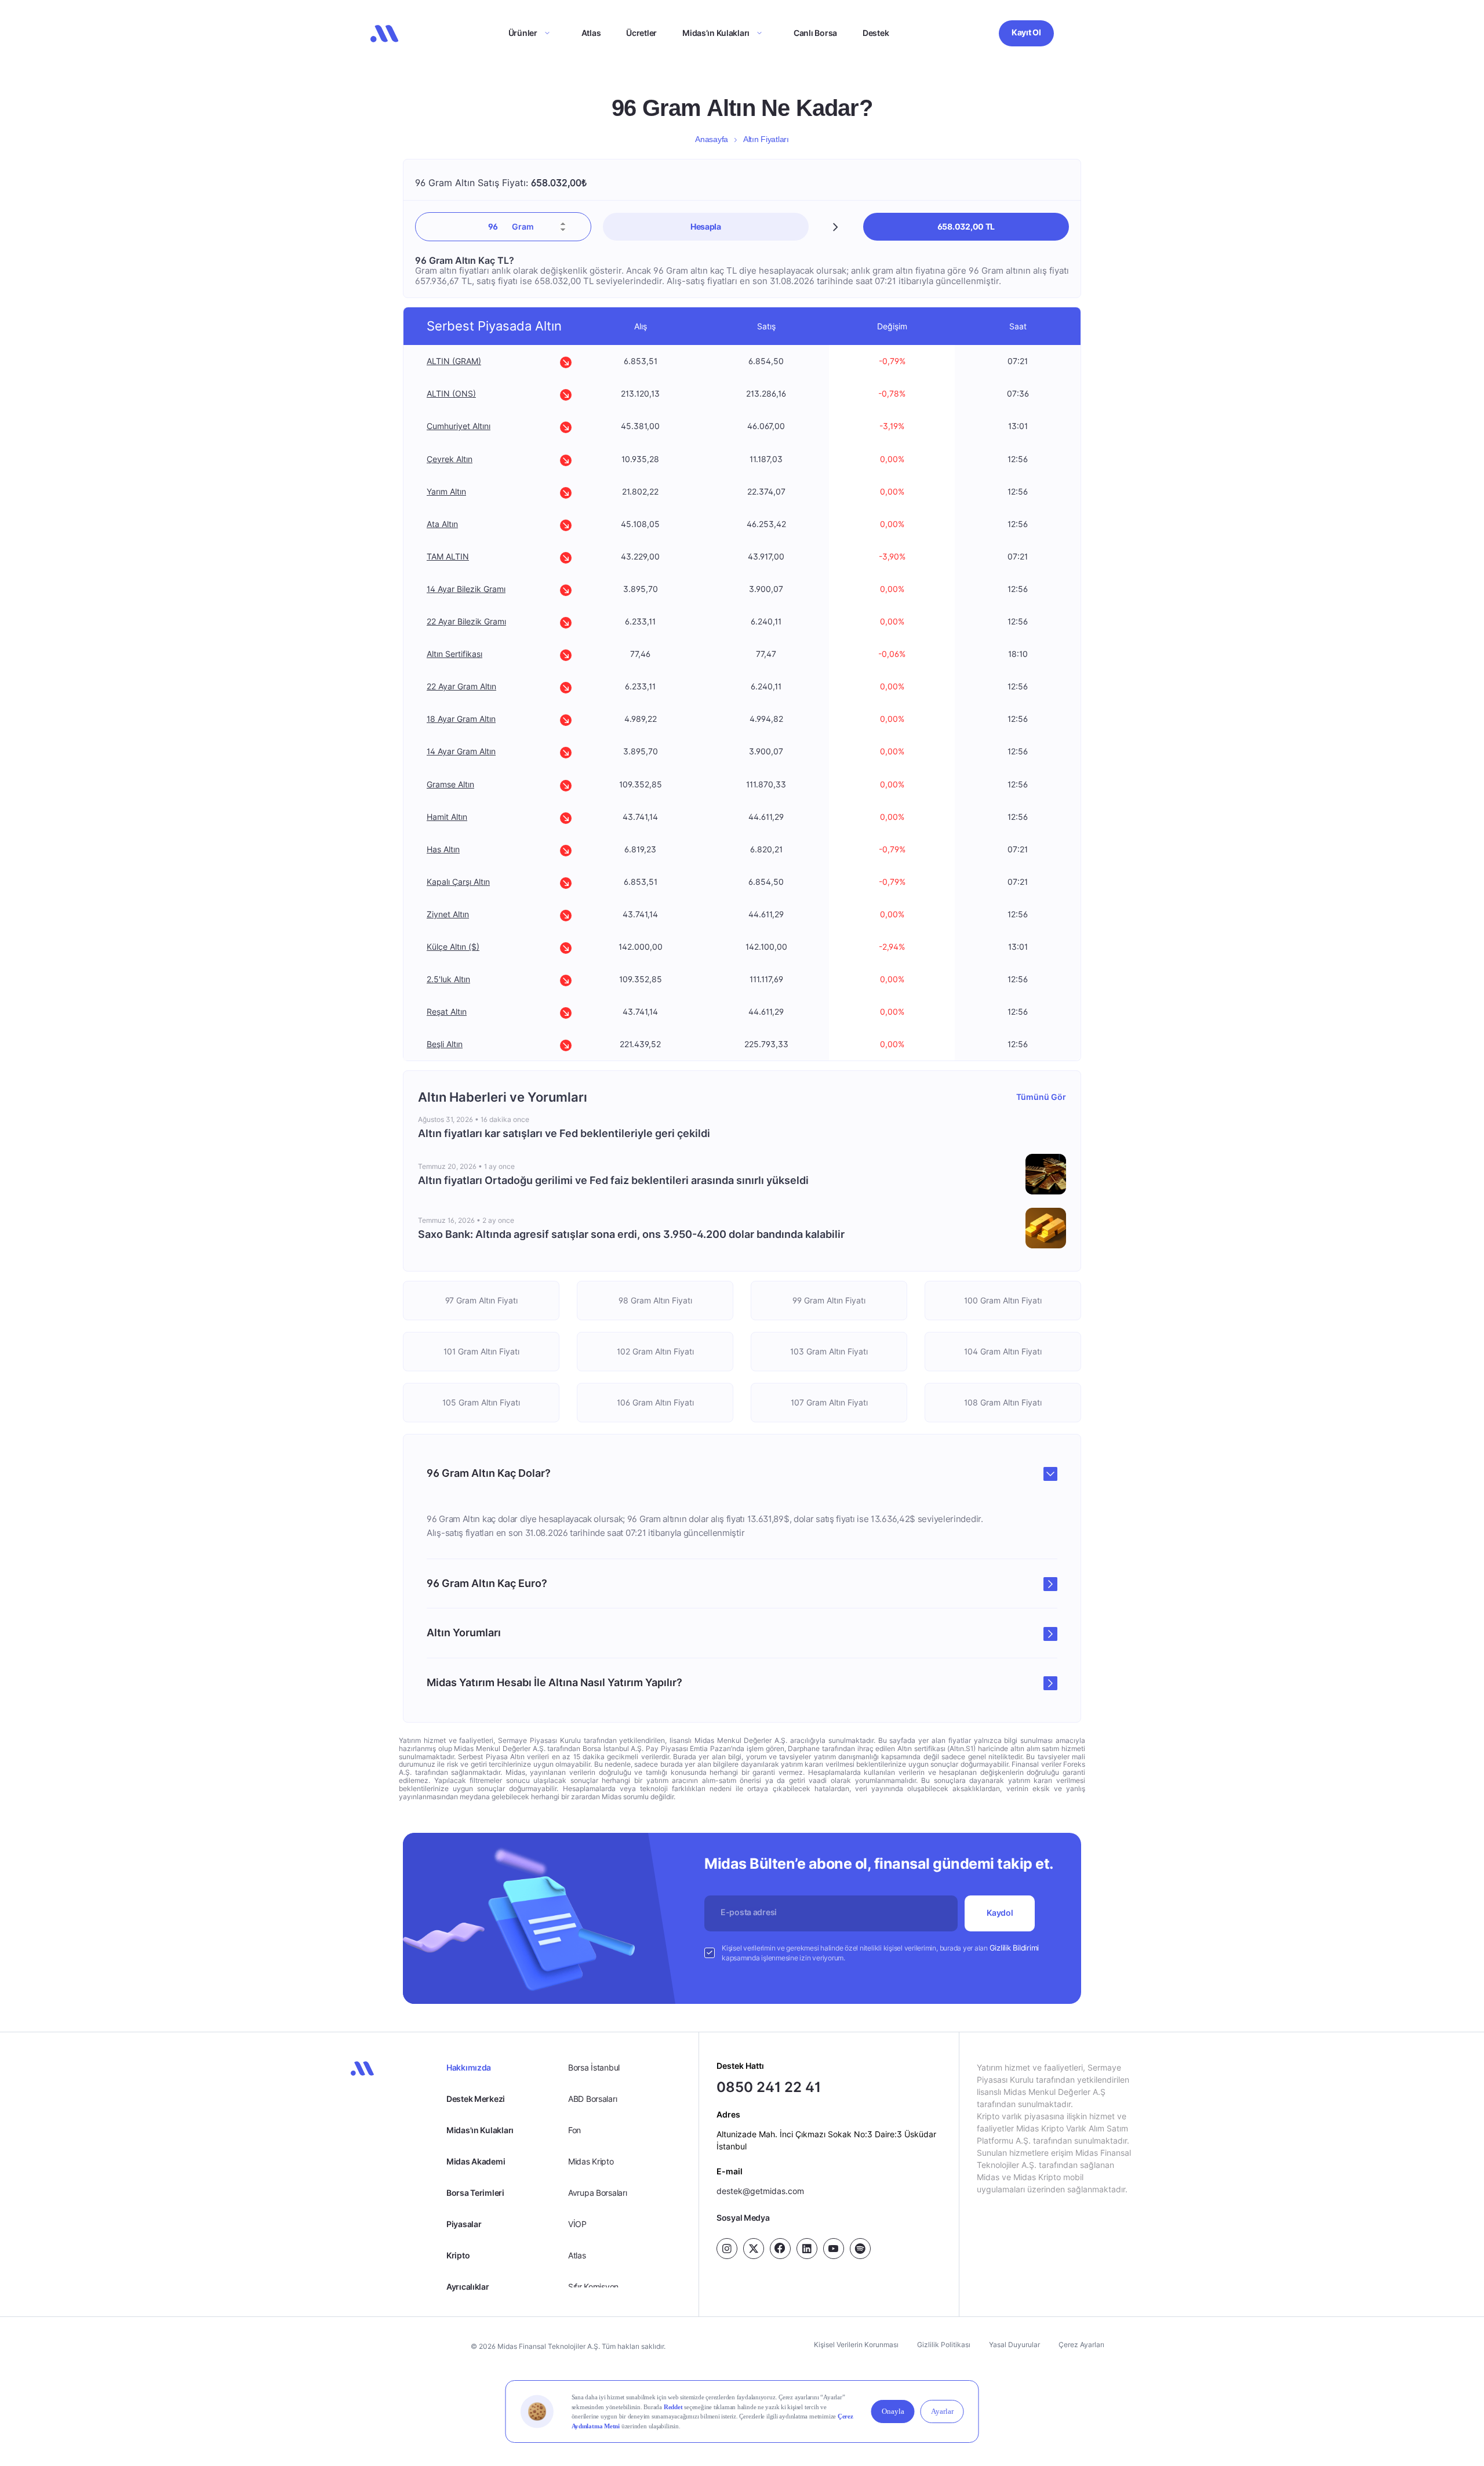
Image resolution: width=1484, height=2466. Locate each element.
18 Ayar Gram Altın (461, 719)
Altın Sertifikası (454, 654)
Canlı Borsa (815, 33)
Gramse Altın (450, 784)
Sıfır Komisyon (593, 2287)
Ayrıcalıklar (468, 2287)
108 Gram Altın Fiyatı (1003, 1402)
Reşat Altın (447, 1012)
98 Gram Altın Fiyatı (655, 1300)
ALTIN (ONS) (451, 393)
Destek (876, 33)
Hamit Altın (447, 817)
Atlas (591, 33)
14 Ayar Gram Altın (461, 751)
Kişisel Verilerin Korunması (856, 2345)
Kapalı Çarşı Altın (458, 882)
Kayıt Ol (1026, 32)
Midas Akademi (476, 2161)
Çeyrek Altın (450, 458)
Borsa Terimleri (475, 2193)
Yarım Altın (446, 491)
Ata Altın (442, 524)
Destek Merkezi (476, 2099)
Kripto (458, 2255)
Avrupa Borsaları (598, 2193)
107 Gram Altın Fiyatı (829, 1402)
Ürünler (523, 33)
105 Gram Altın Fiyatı (481, 1402)
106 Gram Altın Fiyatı (655, 1402)
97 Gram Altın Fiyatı (481, 1300)
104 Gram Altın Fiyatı (1003, 1351)
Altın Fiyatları (766, 139)
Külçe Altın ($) (453, 947)
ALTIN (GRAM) (454, 361)
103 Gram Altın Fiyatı (829, 1351)
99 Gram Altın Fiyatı (829, 1300)
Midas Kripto (591, 2161)
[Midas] (384, 34)
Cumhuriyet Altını (459, 426)
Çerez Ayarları (1081, 2345)
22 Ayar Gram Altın (461, 686)
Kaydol (1000, 1913)
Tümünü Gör (1041, 1097)
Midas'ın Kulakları (480, 2130)
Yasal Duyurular (1014, 2345)
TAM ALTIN (448, 556)
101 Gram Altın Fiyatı (481, 1351)
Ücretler (641, 33)
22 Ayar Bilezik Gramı (466, 621)
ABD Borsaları (592, 2099)
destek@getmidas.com (760, 2191)
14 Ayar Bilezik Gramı (466, 589)
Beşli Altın (445, 1044)
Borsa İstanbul (594, 2067)
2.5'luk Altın (448, 979)
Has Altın (443, 849)
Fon (574, 2130)
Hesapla (706, 226)
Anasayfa (712, 139)
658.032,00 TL (966, 226)
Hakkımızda (469, 2067)
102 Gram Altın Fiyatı (655, 1351)
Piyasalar (464, 2224)
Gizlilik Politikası (944, 2345)
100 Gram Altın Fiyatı (1003, 1300)
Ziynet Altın (448, 914)
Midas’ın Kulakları (716, 33)
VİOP (577, 2224)
